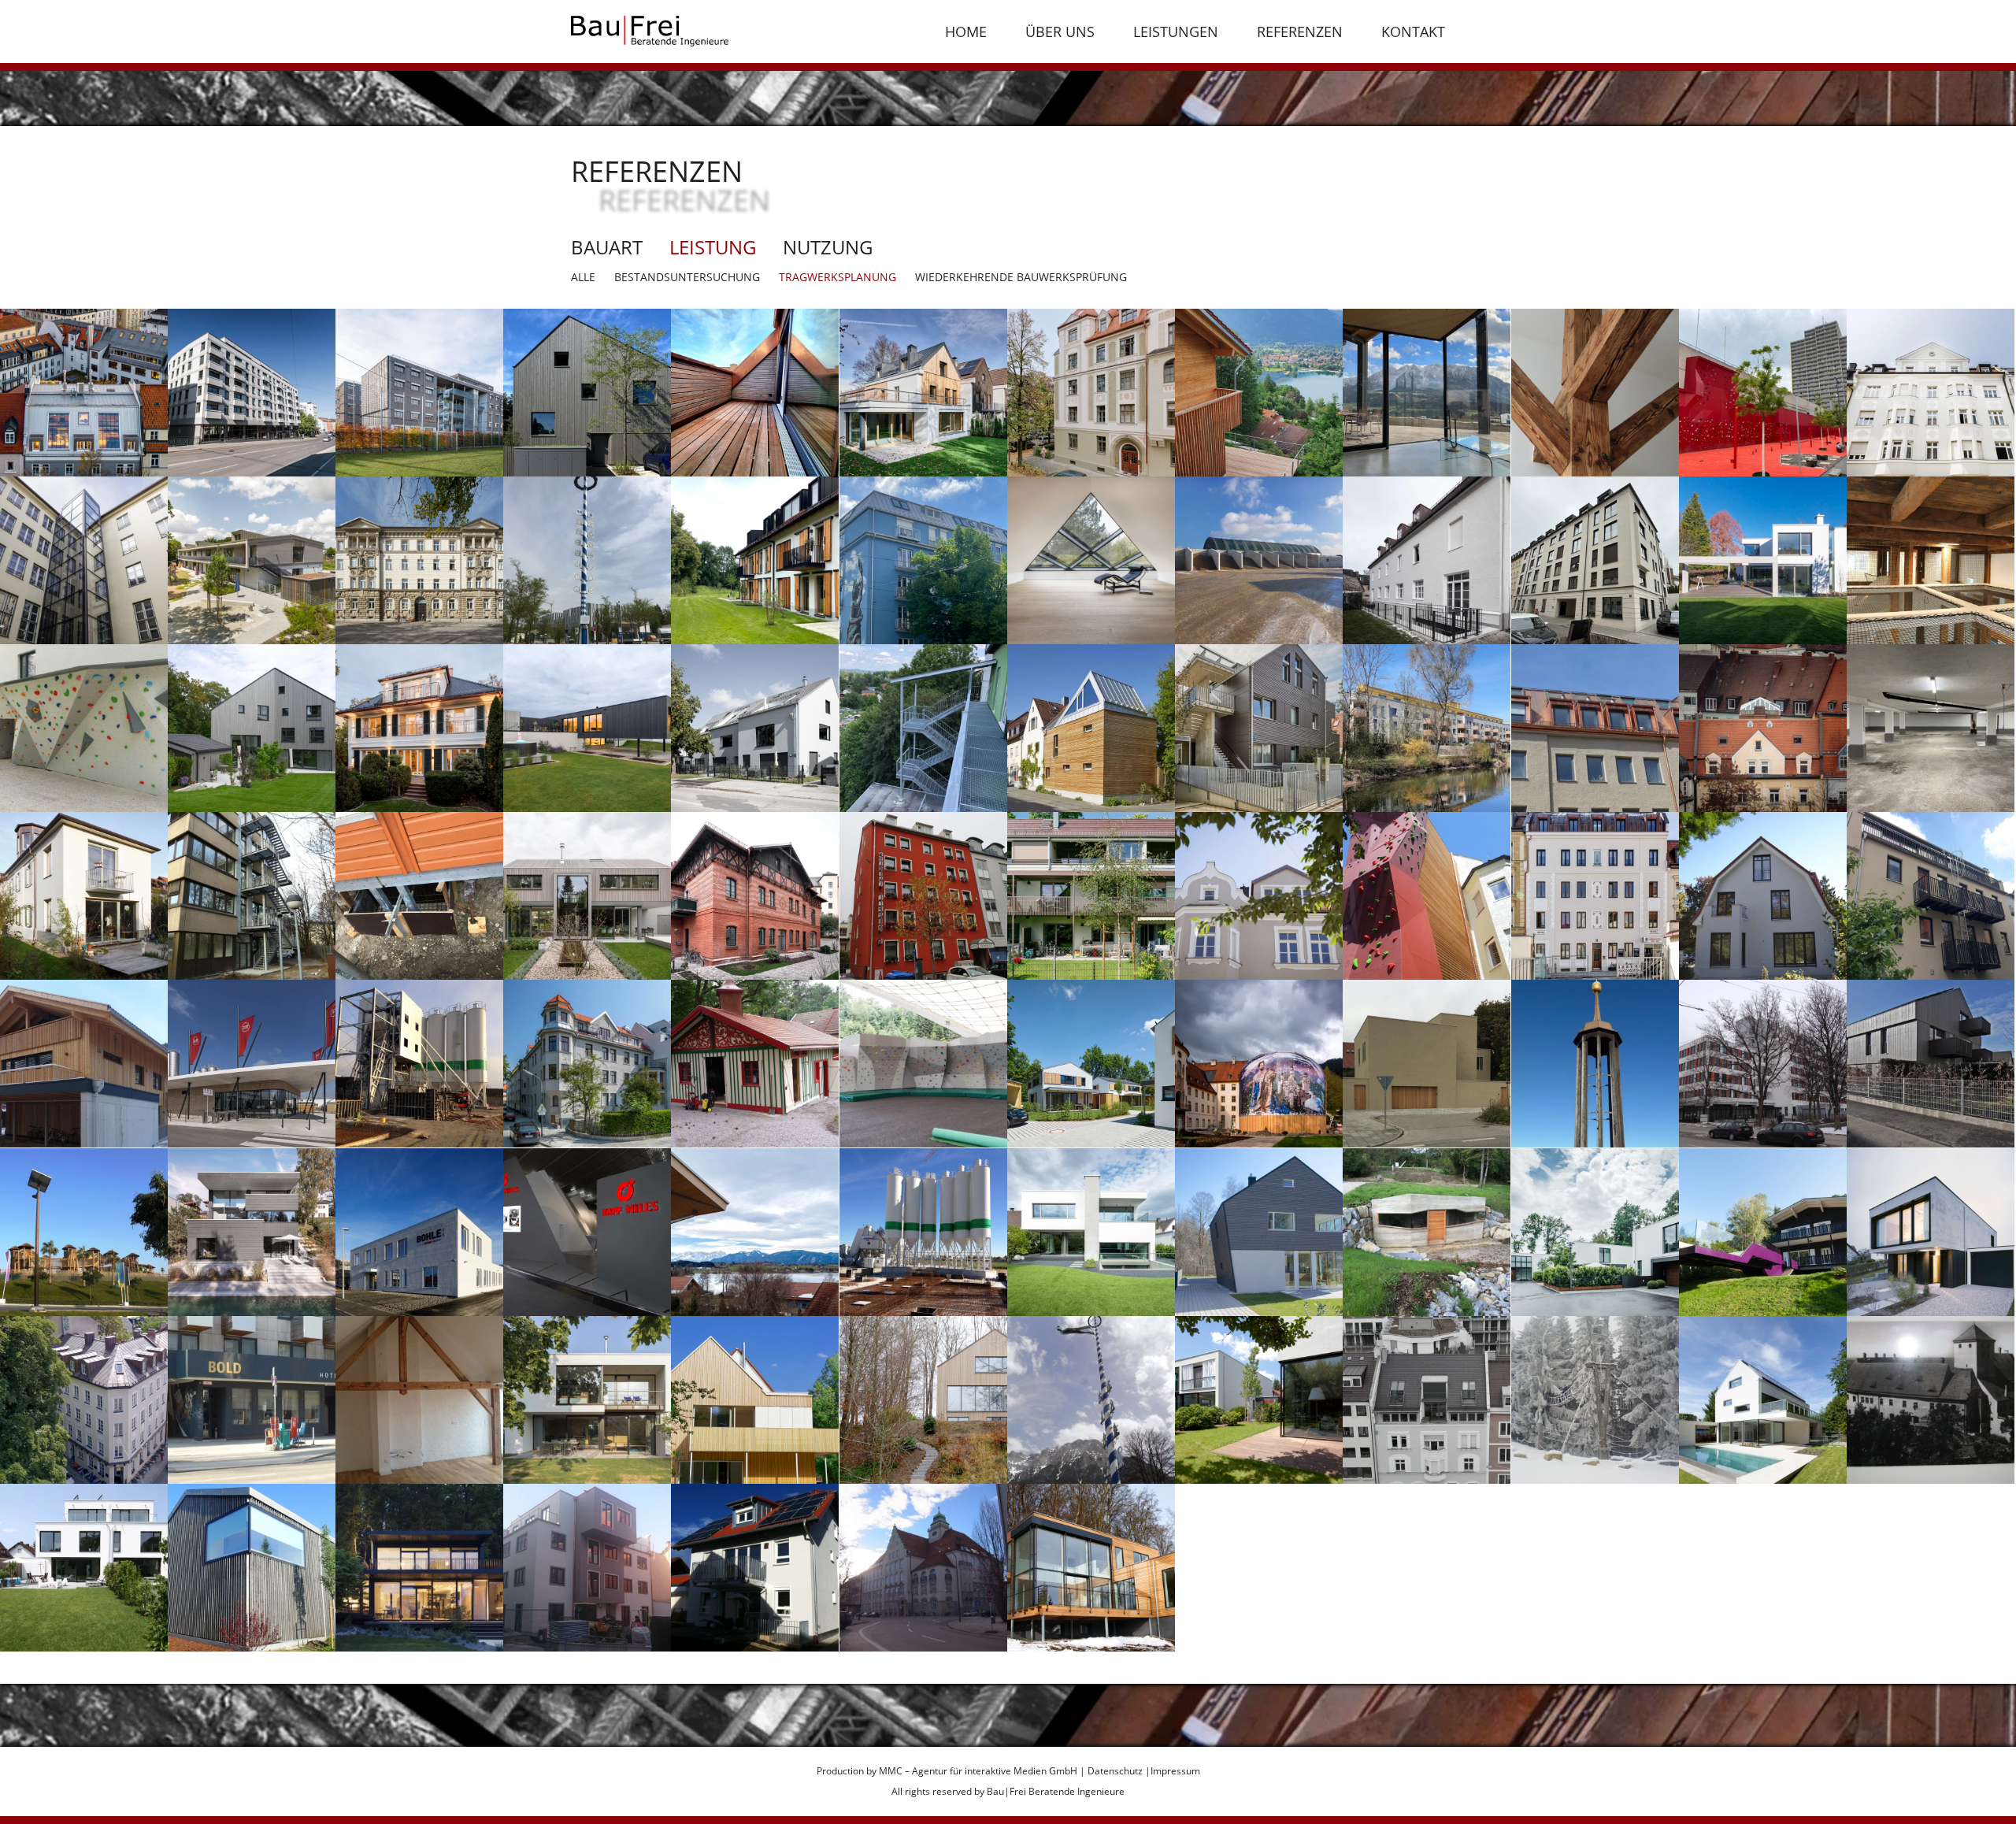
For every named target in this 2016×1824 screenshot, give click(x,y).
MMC (891, 1771)
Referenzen (1300, 32)
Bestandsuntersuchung (687, 277)
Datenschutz (1115, 1771)
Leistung (713, 247)
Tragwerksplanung (838, 277)
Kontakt (1413, 32)
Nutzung (828, 247)
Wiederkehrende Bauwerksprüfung (1021, 277)
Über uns (1060, 32)
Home (966, 32)
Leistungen (1176, 32)
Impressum (1175, 1771)
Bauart (607, 247)
